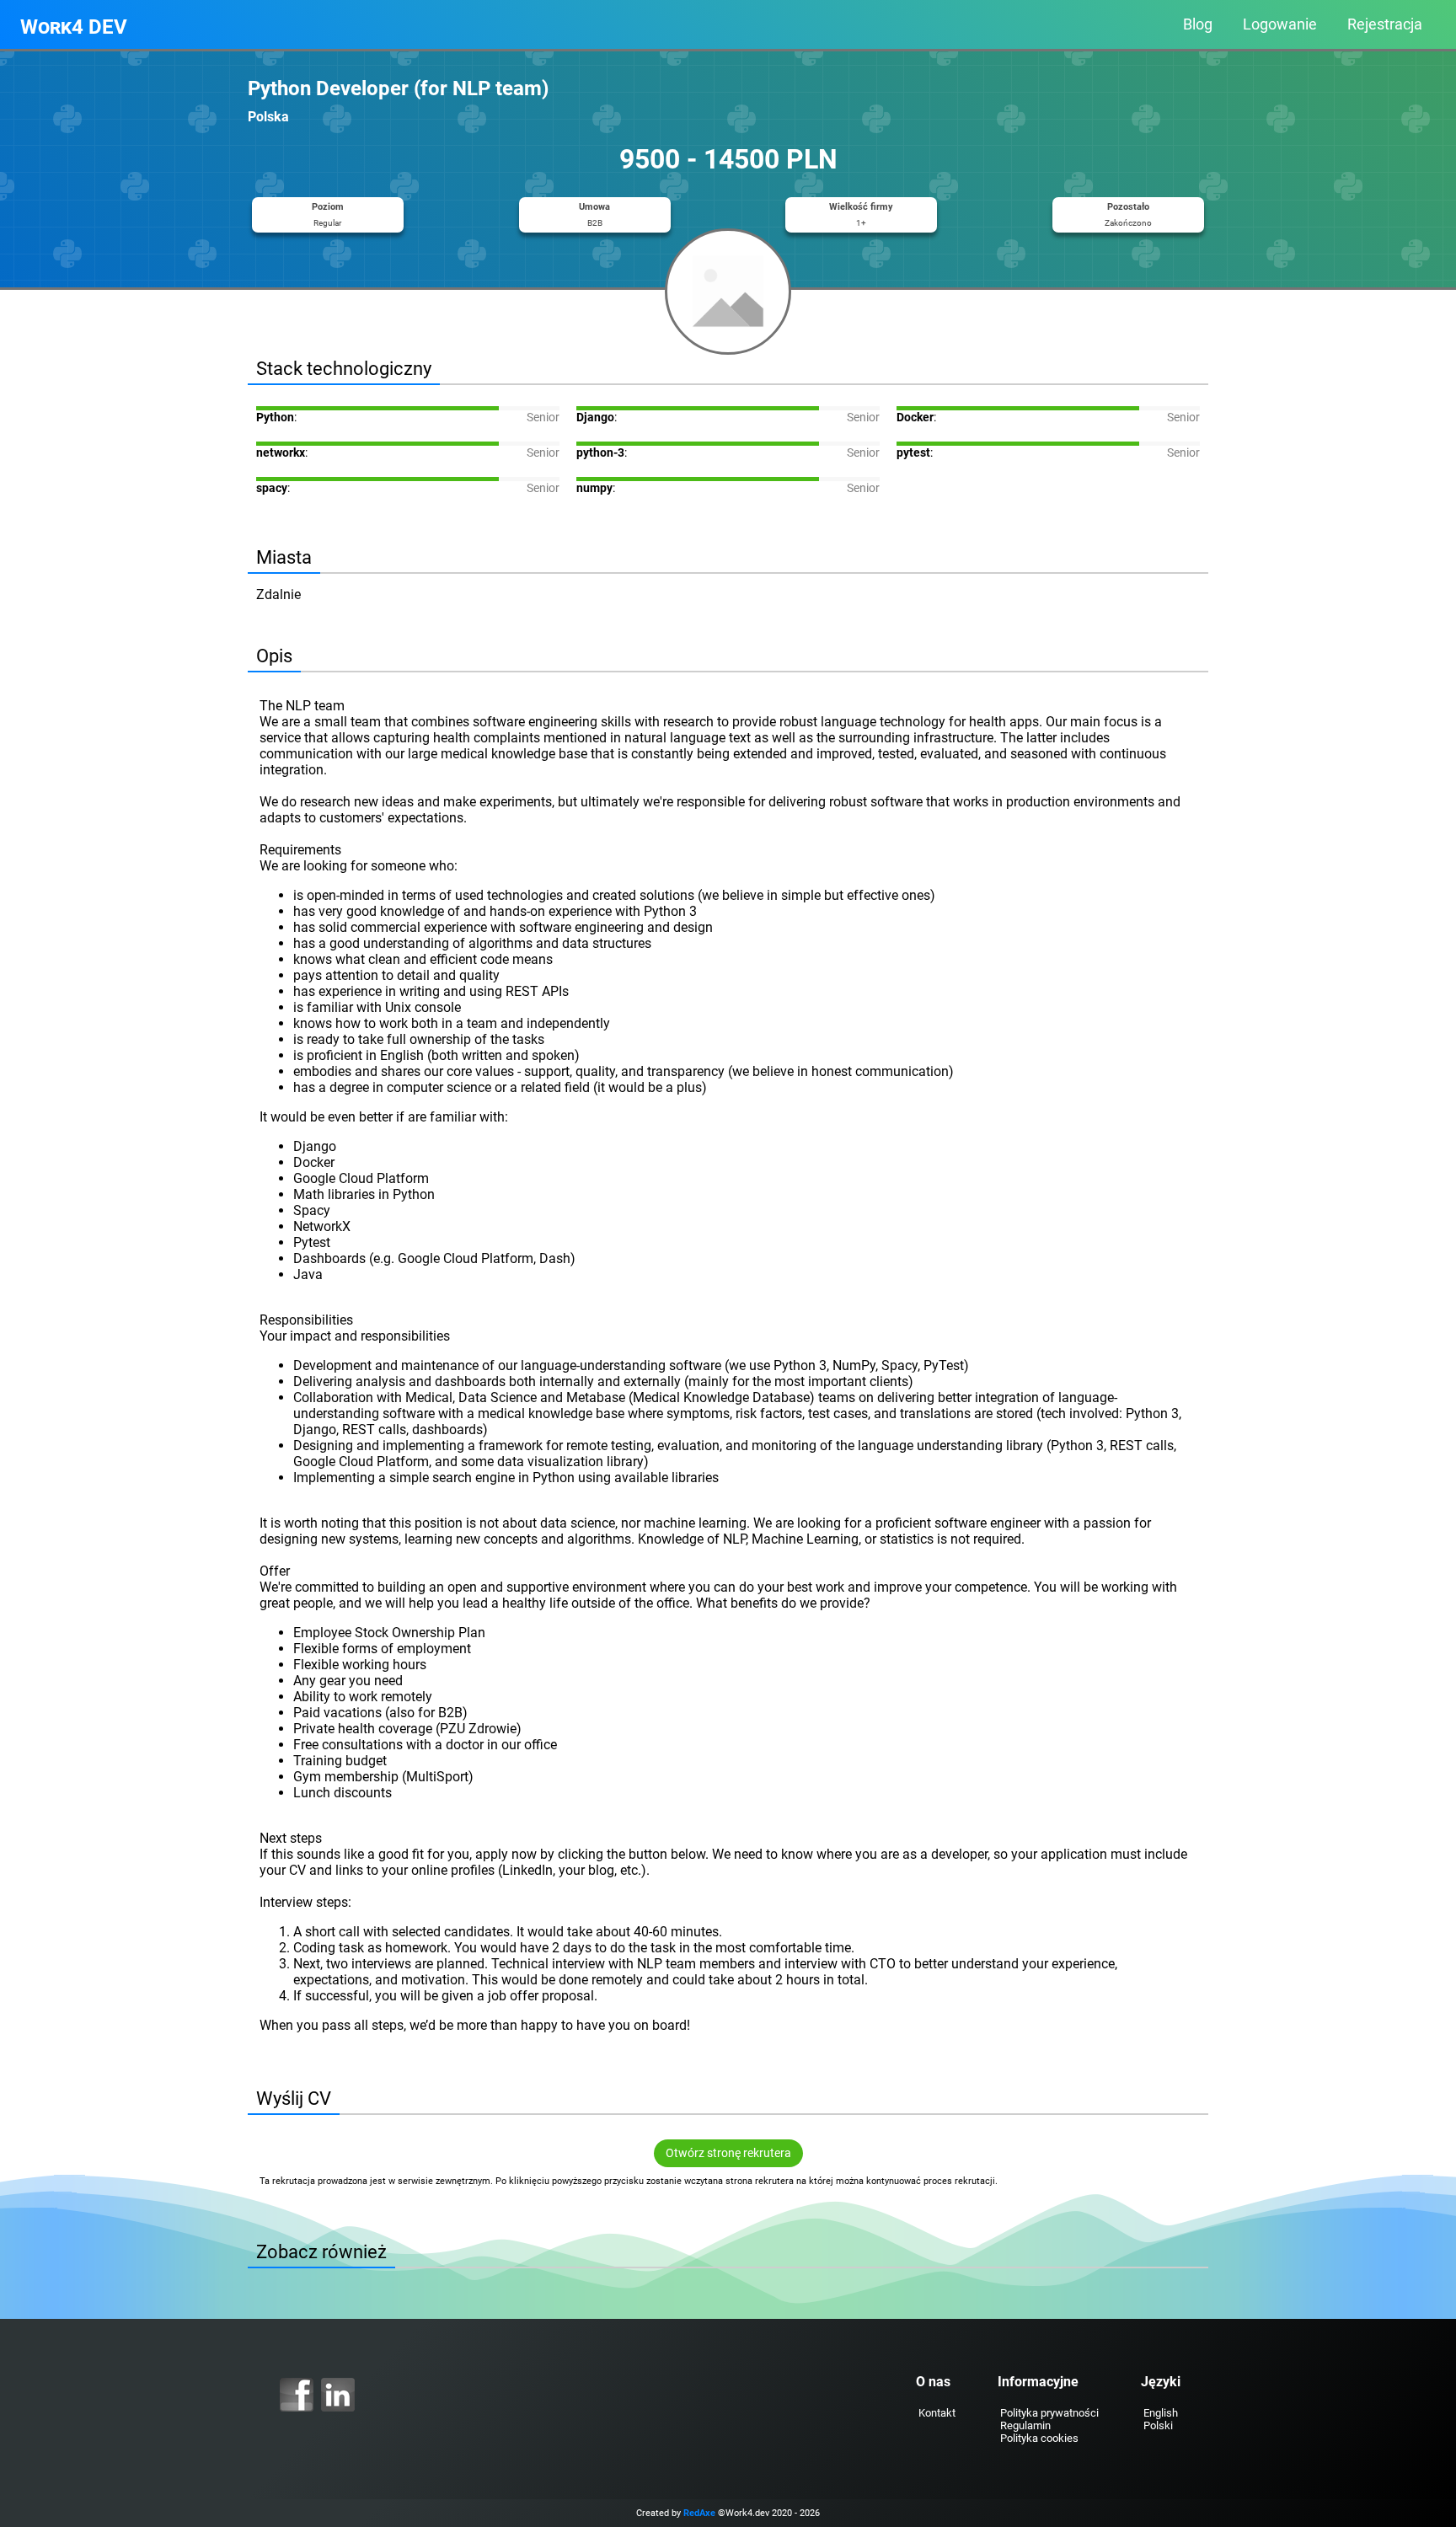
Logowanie (1280, 24)
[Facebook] (297, 2395)
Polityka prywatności (1049, 2413)
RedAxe (699, 2513)
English (1161, 2413)
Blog (1198, 24)
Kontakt (937, 2413)
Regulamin (1025, 2425)
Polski (1158, 2425)
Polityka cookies (1039, 2438)
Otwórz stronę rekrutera (728, 2153)
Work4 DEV (74, 27)
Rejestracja (1385, 24)
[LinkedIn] (338, 2395)
